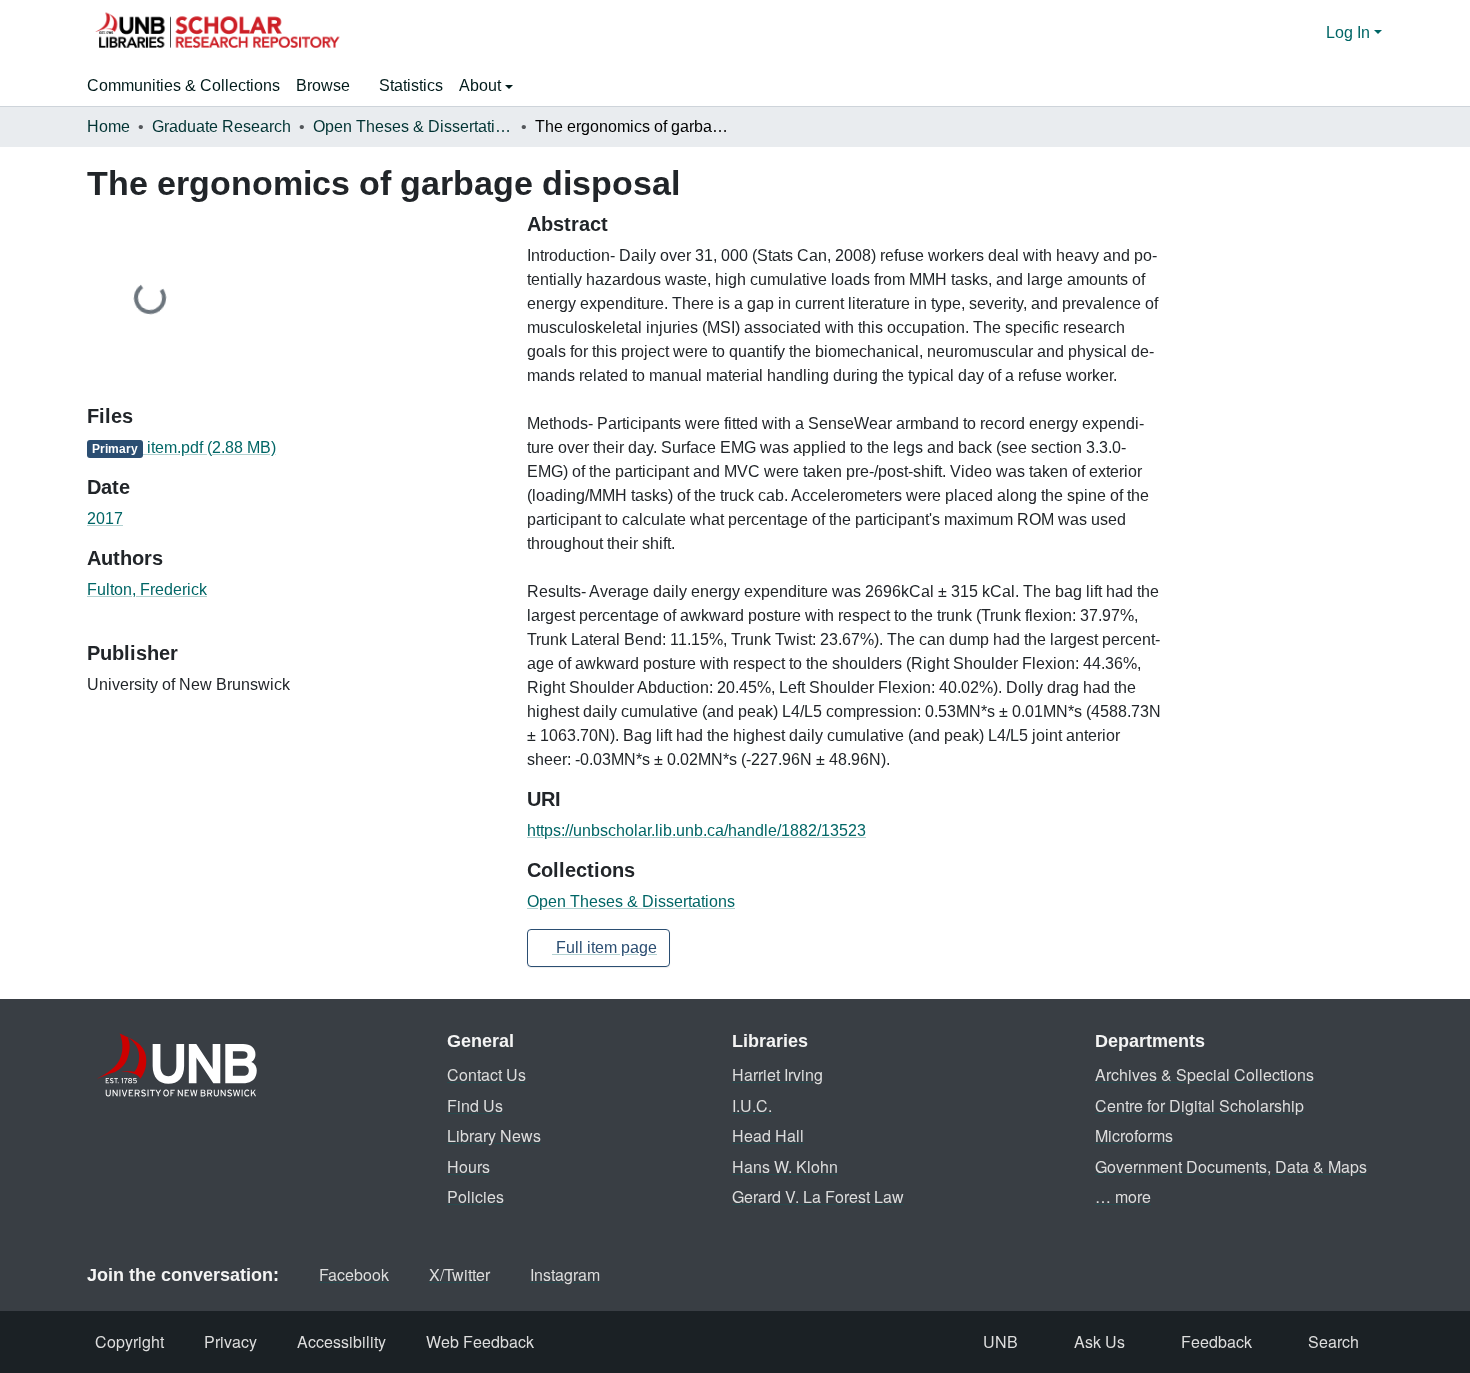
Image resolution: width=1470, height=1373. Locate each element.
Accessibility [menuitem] (341, 1341)
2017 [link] (105, 518)
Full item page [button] (604, 947)
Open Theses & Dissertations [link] (413, 126)
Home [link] (108, 126)
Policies (475, 1196)
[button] (217, 33)
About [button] (482, 85)
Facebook (354, 1274)
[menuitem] (329, 86)
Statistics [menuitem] (411, 85)
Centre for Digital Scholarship (1199, 1105)
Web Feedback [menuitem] (480, 1341)
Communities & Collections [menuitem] (183, 85)
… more (1123, 1196)
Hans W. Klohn (785, 1166)
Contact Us (486, 1074)
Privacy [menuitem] (230, 1341)
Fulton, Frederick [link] (147, 589)
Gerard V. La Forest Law (818, 1196)
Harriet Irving (777, 1074)
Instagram (565, 1274)
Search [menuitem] (1333, 1341)
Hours (468, 1166)
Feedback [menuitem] (1216, 1341)
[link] (295, 448)
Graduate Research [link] (221, 126)
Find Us (475, 1105)
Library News (494, 1135)
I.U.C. (752, 1105)
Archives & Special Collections (1204, 1074)
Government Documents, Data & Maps (1231, 1166)
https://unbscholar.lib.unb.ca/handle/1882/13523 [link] (696, 830)
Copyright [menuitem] (129, 1341)
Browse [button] (323, 85)
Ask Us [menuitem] (1099, 1341)
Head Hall (768, 1135)
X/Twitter (459, 1274)
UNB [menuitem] (1000, 1341)
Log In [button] (1350, 32)
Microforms (1134, 1135)
